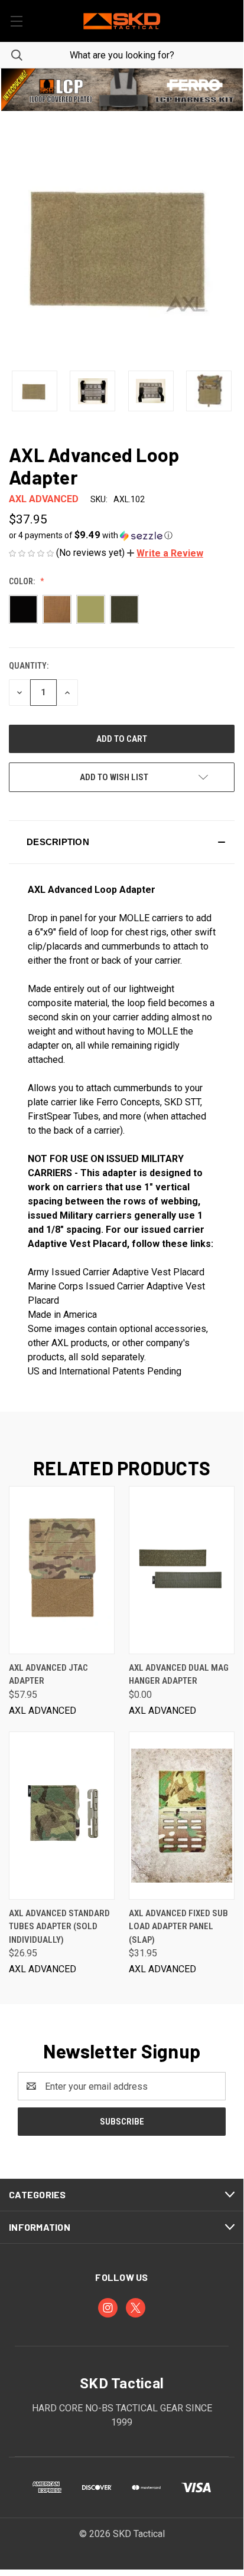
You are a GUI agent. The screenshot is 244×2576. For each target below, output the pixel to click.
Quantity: (29, 666)
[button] (122, 90)
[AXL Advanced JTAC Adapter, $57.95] (62, 1570)
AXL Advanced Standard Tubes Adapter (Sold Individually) (59, 1927)
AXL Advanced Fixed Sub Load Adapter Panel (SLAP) (178, 1927)
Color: (23, 581)
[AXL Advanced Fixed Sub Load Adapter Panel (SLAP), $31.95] (182, 1816)
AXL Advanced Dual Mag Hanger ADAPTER (179, 1675)
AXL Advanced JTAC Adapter (48, 1675)
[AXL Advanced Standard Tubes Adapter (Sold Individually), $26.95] (62, 1816)
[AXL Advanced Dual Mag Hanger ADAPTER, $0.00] (182, 1570)
